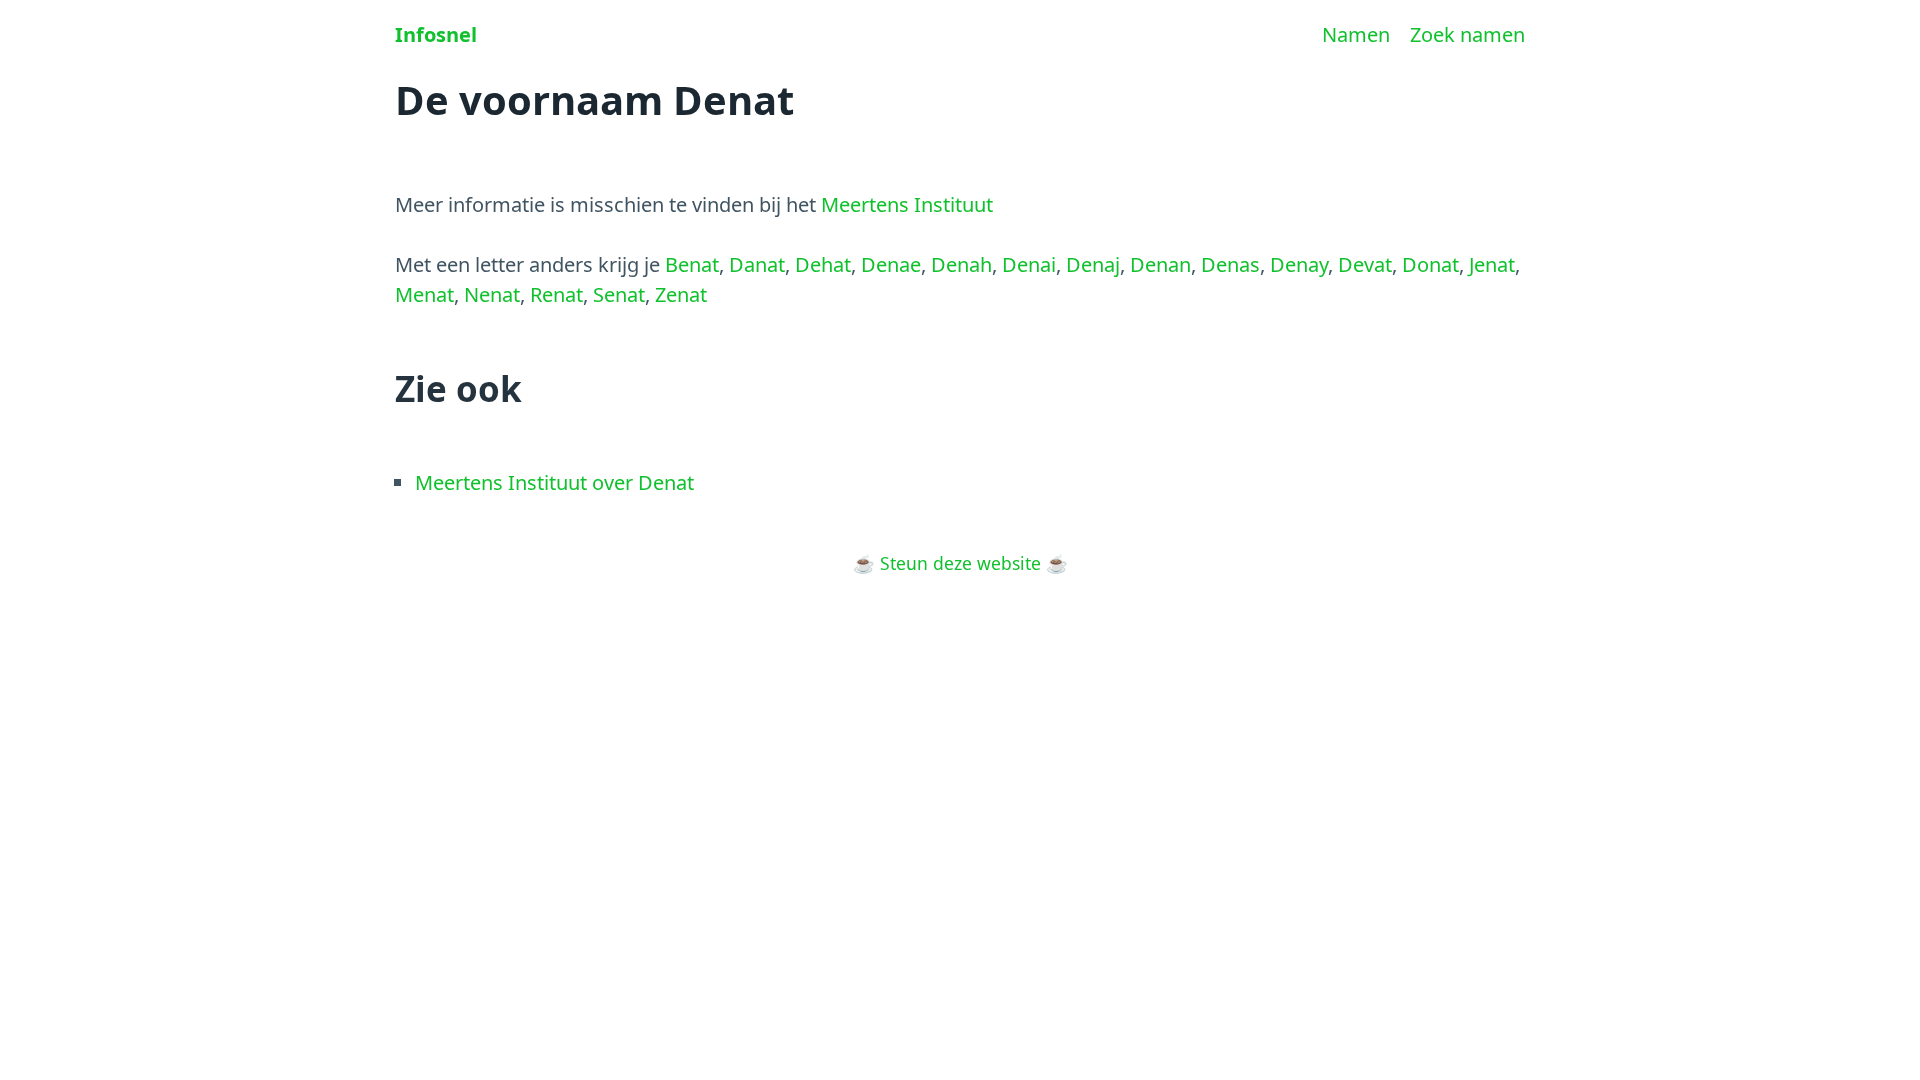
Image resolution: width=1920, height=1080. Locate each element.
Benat (692, 264)
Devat (1365, 264)
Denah (961, 264)
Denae (891, 264)
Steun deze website (960, 563)
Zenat (681, 294)
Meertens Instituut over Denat (554, 482)
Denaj (1093, 264)
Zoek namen (1467, 34)
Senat (619, 294)
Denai (1029, 264)
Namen (1356, 34)
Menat (424, 294)
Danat (757, 264)
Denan (1160, 264)
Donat (1430, 264)
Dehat (823, 264)
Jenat (1492, 264)
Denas (1230, 264)
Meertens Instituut (907, 204)
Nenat (492, 294)
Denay (1299, 264)
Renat (556, 294)
